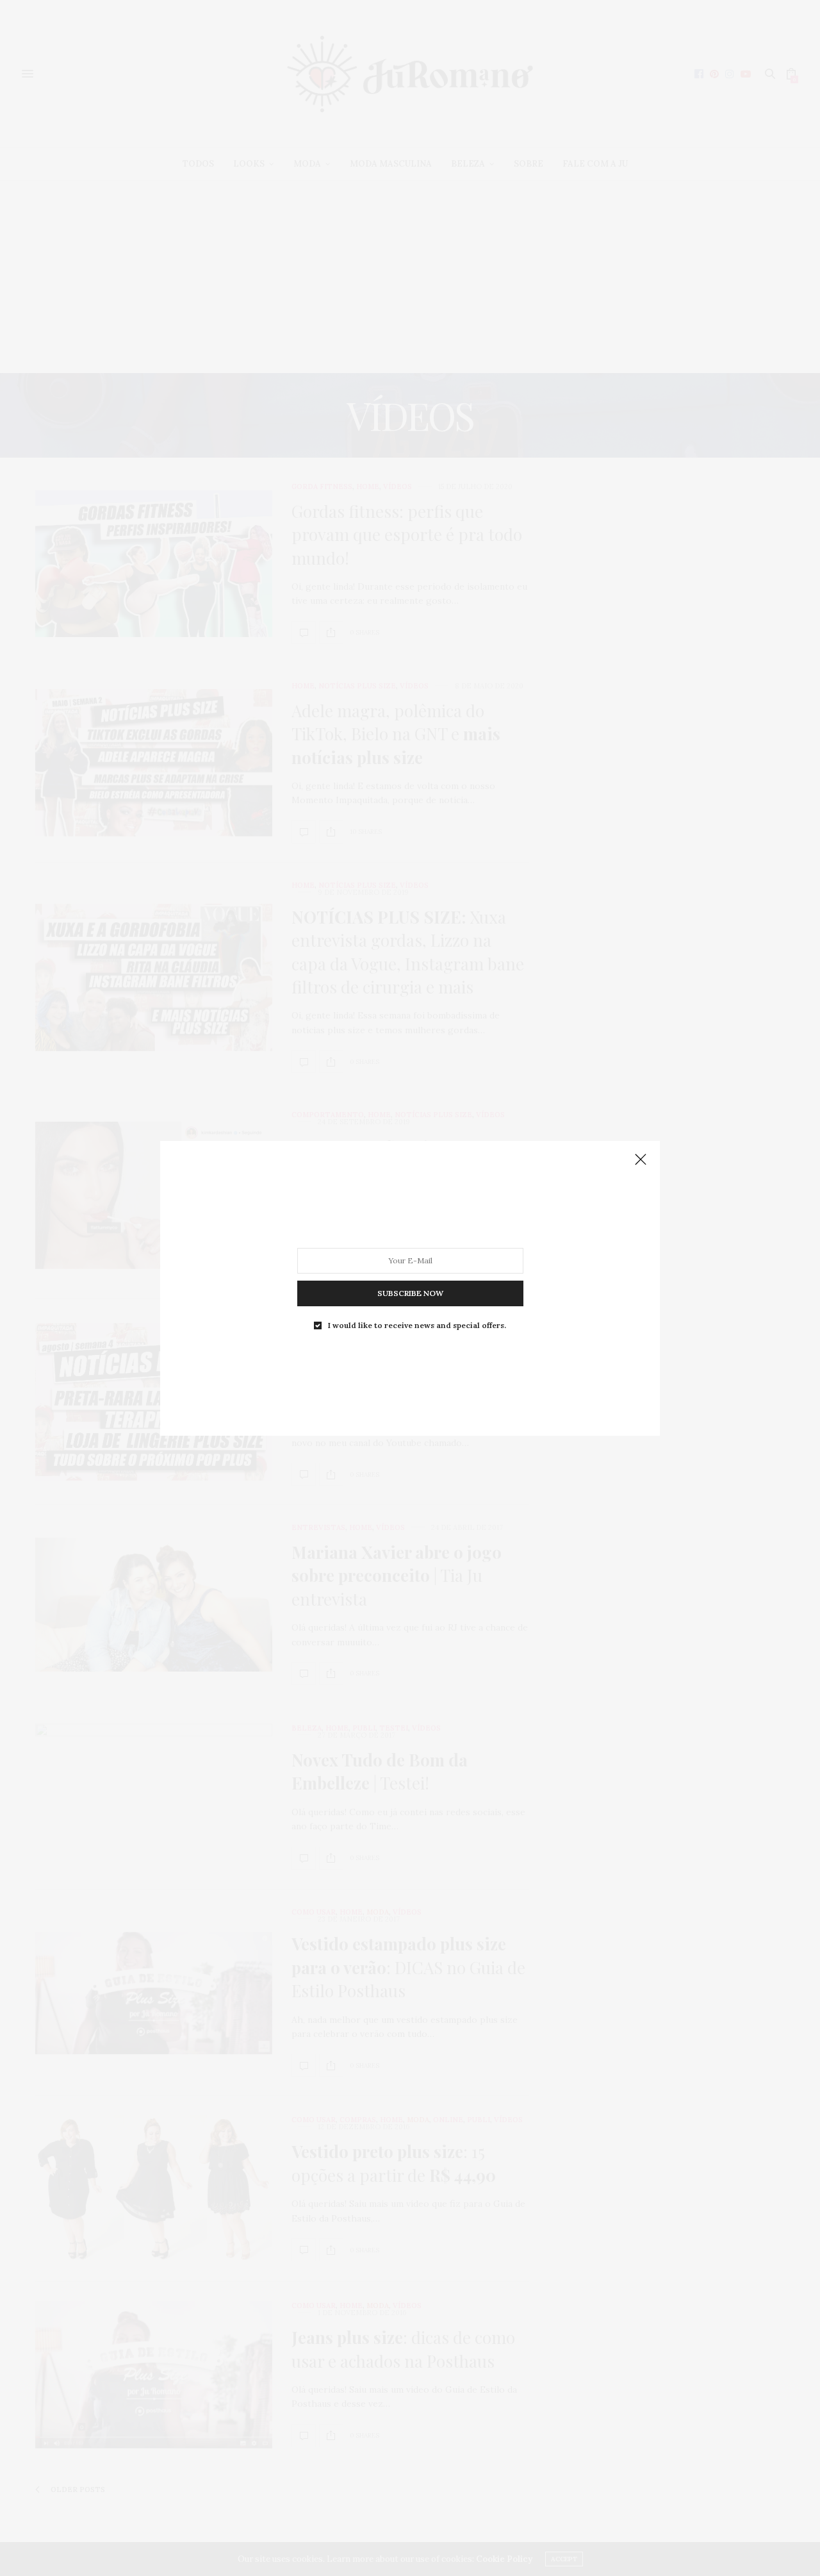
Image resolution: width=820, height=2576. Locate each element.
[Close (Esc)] (641, 1160)
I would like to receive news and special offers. (417, 1325)
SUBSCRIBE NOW (410, 1292)
